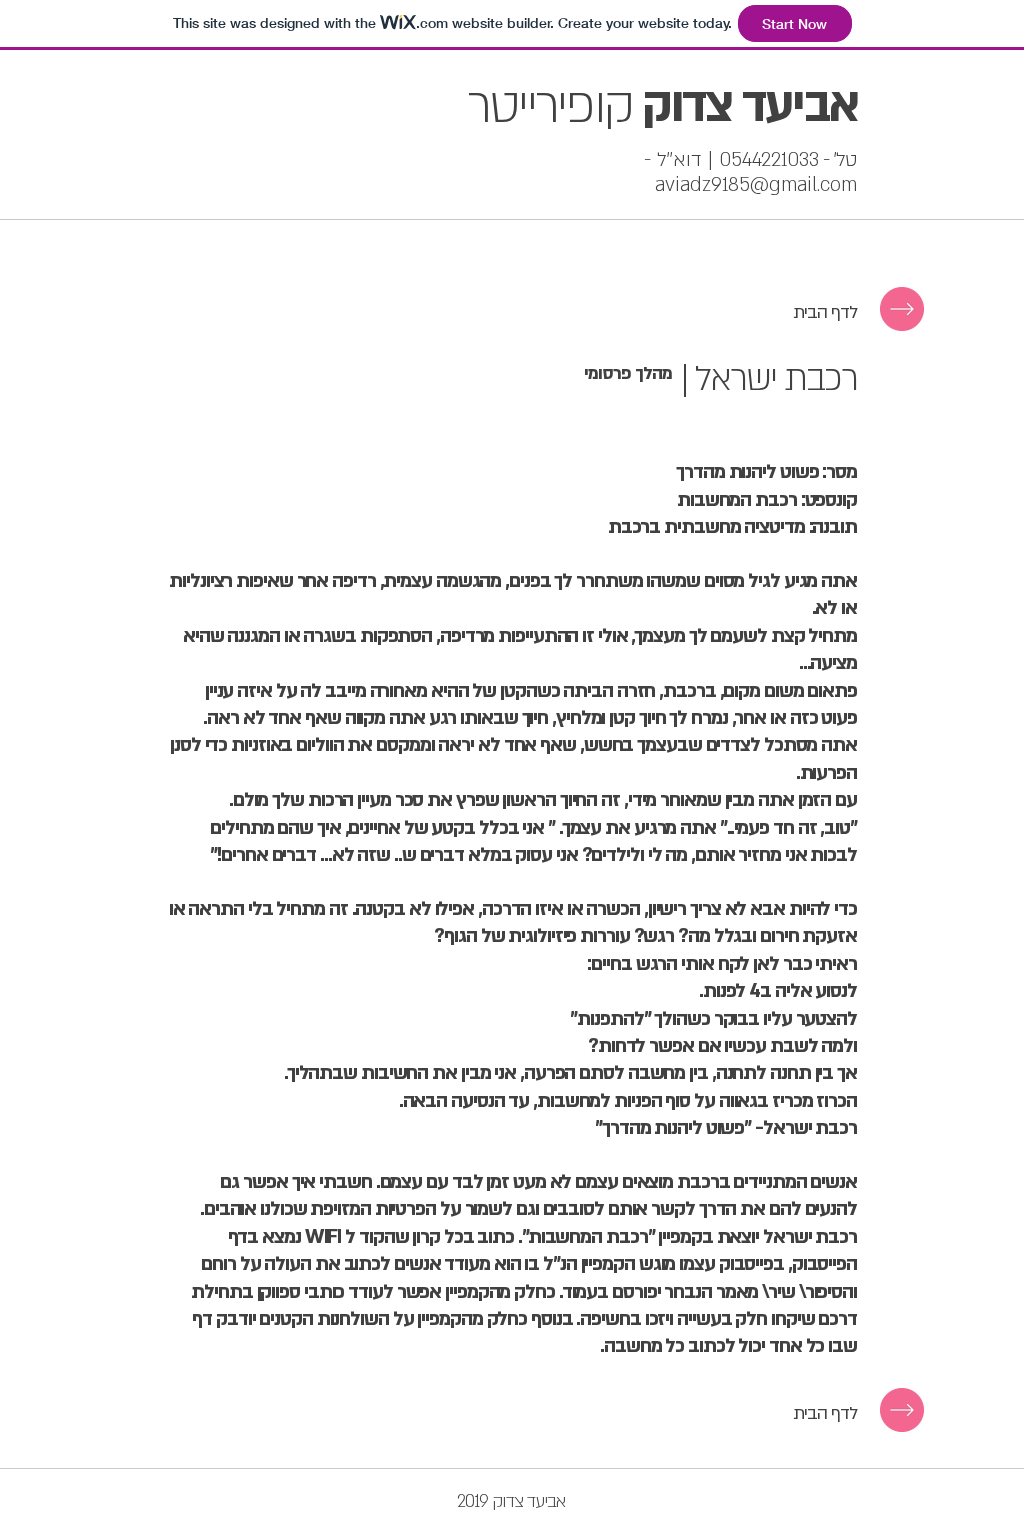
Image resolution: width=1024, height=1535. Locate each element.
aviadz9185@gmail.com (756, 185)
